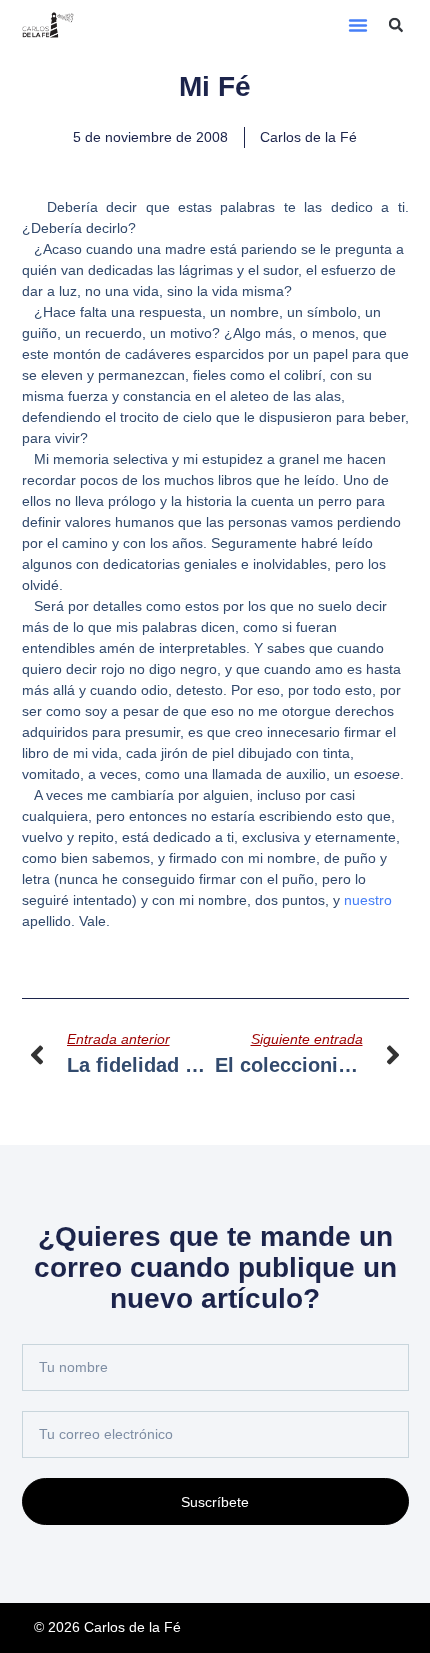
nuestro (368, 900)
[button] (358, 25)
